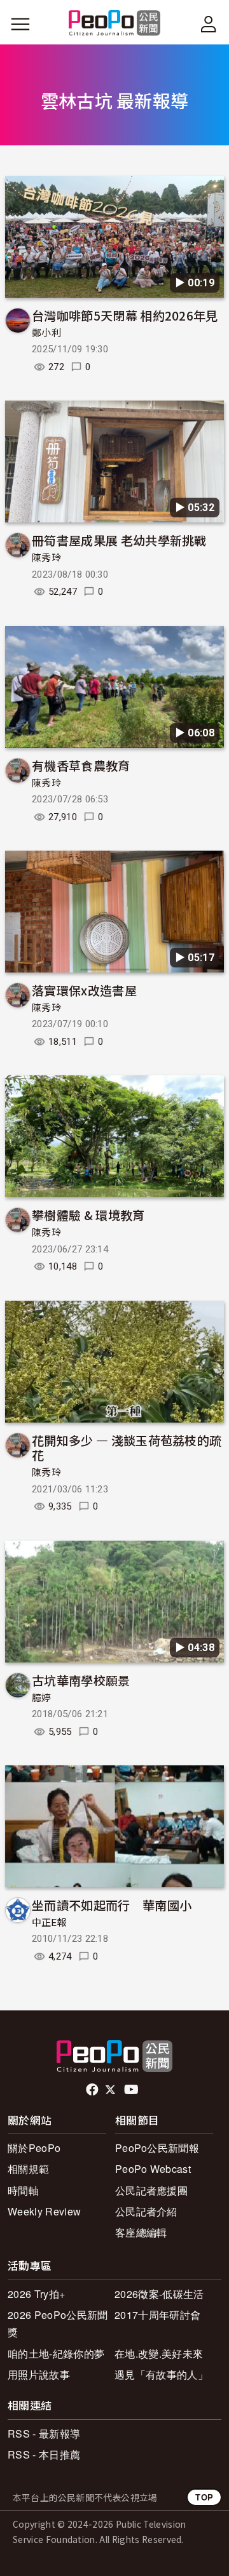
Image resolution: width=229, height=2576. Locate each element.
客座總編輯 (141, 2232)
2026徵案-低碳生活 (159, 2294)
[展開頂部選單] (209, 24)
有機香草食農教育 (81, 765)
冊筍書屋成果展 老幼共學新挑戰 (119, 540)
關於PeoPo (34, 2148)
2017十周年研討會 (157, 2315)
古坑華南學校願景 (81, 1680)
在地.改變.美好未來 (159, 2354)
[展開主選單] (20, 24)
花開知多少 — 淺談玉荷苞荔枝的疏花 (127, 1448)
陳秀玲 (46, 558)
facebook (93, 2090)
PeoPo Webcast (153, 2169)
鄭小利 (46, 333)
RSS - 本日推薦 (44, 2454)
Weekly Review (44, 2211)
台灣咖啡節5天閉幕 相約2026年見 (125, 315)
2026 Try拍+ (36, 2294)
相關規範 (28, 2169)
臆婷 (42, 1698)
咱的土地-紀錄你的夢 (56, 2354)
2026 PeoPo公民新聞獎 (58, 2323)
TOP (204, 2497)
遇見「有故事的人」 (161, 2374)
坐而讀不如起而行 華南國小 (112, 1905)
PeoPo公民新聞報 (157, 2148)
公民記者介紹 (146, 2211)
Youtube (132, 2090)
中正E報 (49, 1923)
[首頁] (115, 24)
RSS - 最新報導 (44, 2433)
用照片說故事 (39, 2374)
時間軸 (23, 2190)
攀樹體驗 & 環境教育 (88, 1215)
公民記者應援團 (151, 2190)
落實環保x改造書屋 (84, 990)
